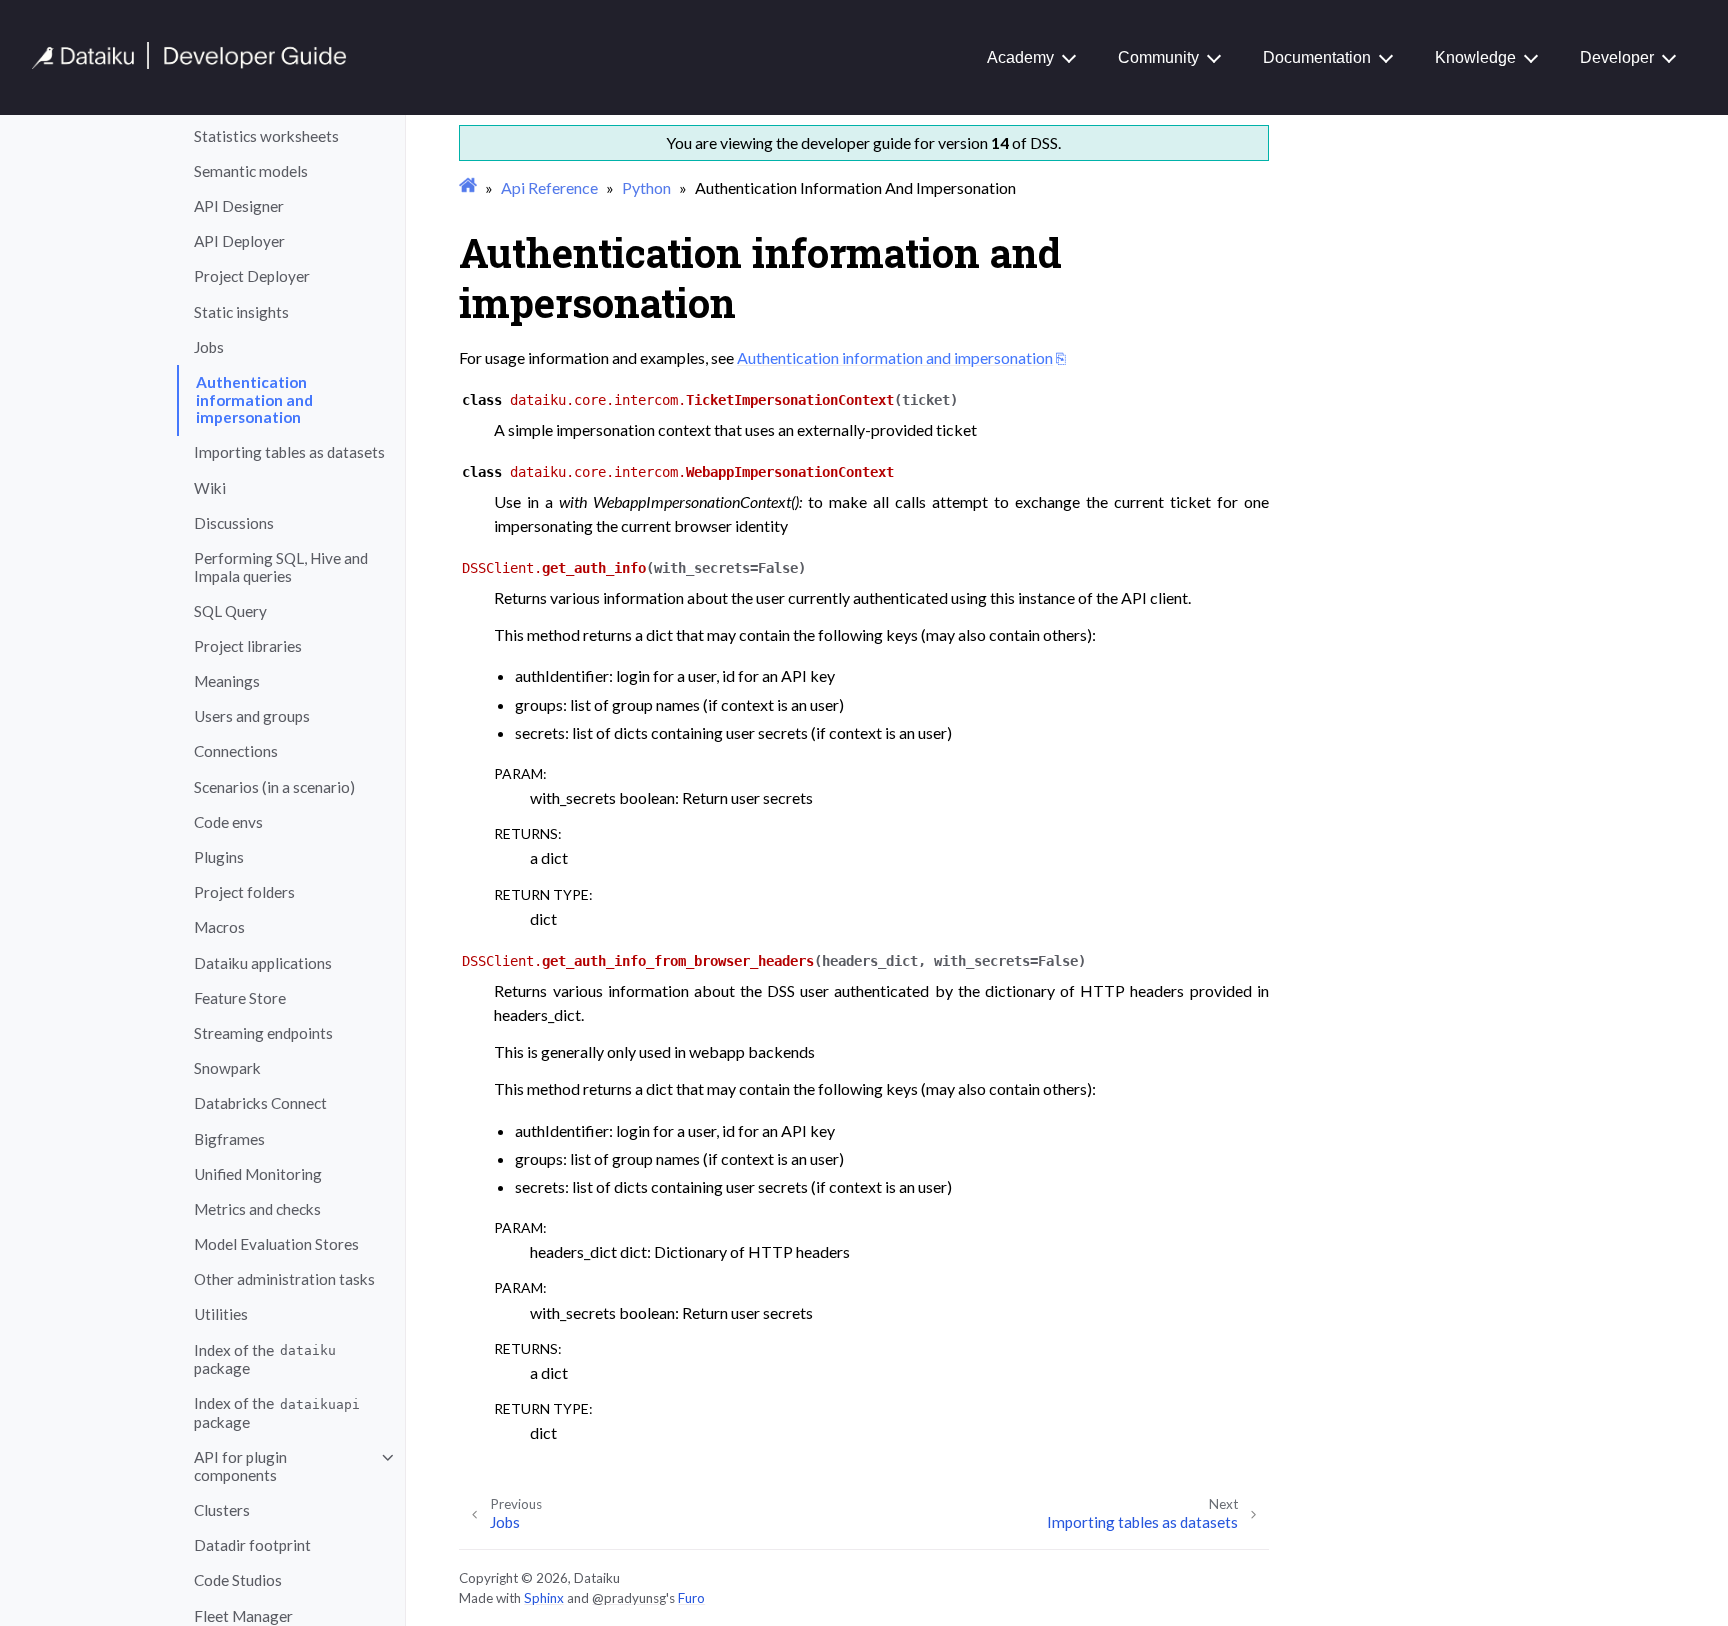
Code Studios (238, 1581)
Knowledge (1475, 57)
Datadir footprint (252, 1545)
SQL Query (230, 611)
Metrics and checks (257, 1209)
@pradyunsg (629, 1598)
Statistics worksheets (266, 136)
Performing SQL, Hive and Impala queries (281, 567)
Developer (1617, 57)
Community (1158, 57)
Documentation (1317, 57)
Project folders (244, 892)
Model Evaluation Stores (276, 1244)
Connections (236, 752)
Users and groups (252, 717)
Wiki (210, 488)
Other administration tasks (284, 1280)
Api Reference (549, 187)
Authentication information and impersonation (254, 399)
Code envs (228, 822)
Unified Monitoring (258, 1174)
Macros (219, 928)
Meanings (227, 681)
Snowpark (227, 1068)
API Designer (239, 206)
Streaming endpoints (263, 1033)
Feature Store (240, 998)
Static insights (241, 312)
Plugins (219, 857)
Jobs (209, 347)
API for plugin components (240, 1466)
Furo (691, 1598)
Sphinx (544, 1598)
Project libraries (248, 646)
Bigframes (229, 1139)
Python (646, 187)
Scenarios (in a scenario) (274, 787)
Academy (1020, 57)
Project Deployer (252, 277)
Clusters (222, 1510)
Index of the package (265, 1359)
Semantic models (251, 171)
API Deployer (239, 242)
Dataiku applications (263, 963)
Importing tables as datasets (289, 453)
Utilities (221, 1315)
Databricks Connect (260, 1104)
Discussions (234, 523)
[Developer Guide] (189, 63)
